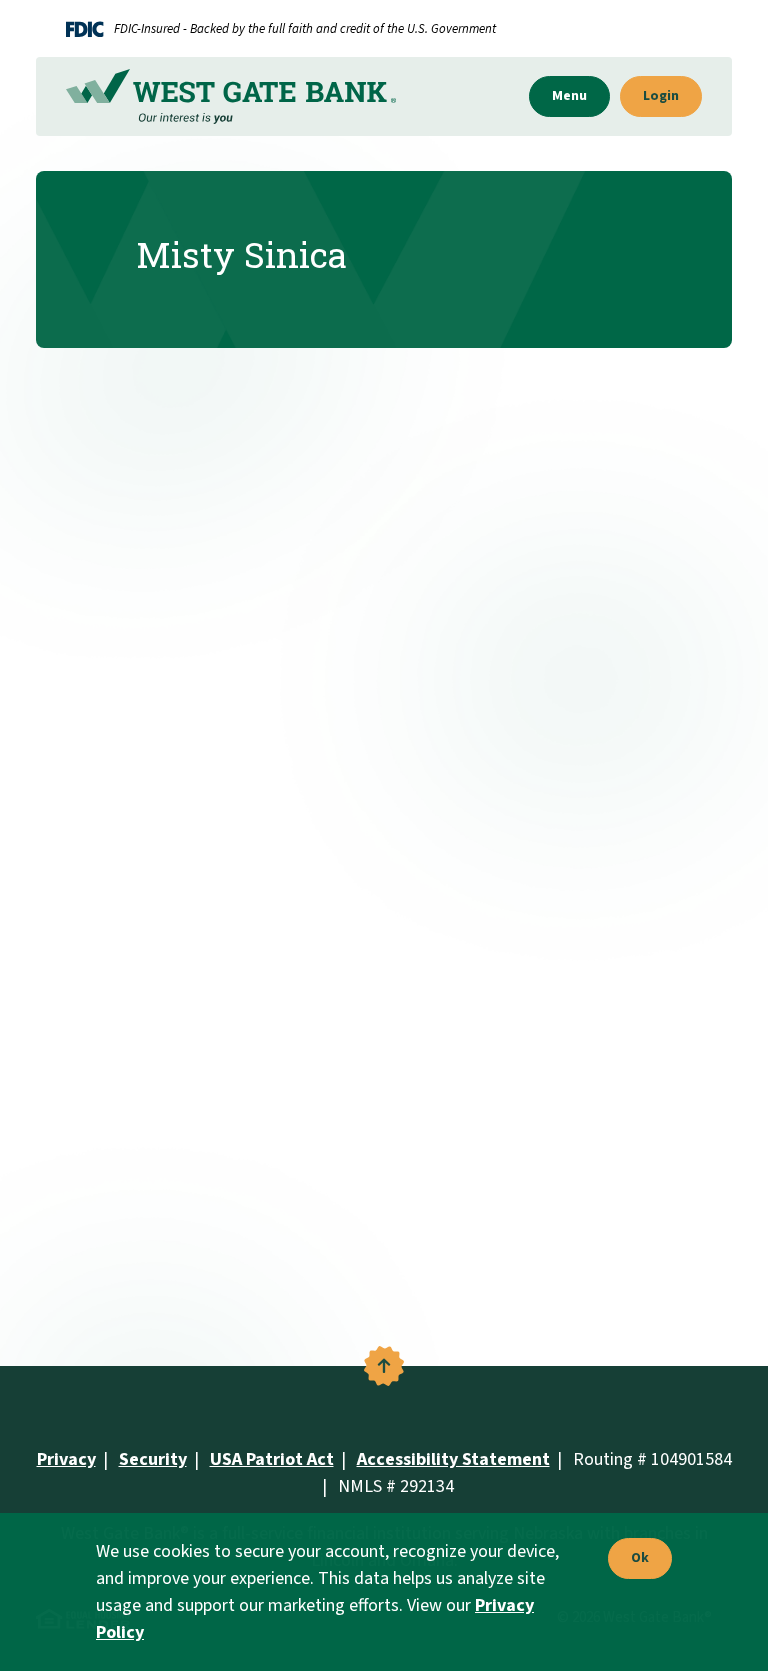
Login (661, 96)
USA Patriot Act (272, 1459)
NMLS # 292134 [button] (396, 1486)
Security (153, 1459)
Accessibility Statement (453, 1459)
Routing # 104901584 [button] (652, 1459)
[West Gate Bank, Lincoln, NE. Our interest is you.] (231, 96)
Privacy (66, 1459)
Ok (635, 1559)
